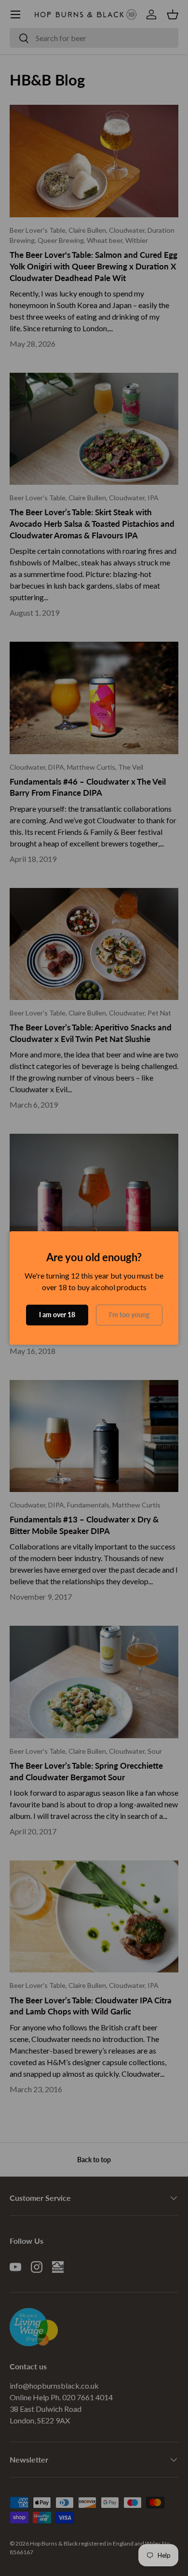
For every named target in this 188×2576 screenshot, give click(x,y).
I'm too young (129, 1315)
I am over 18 (57, 1315)
